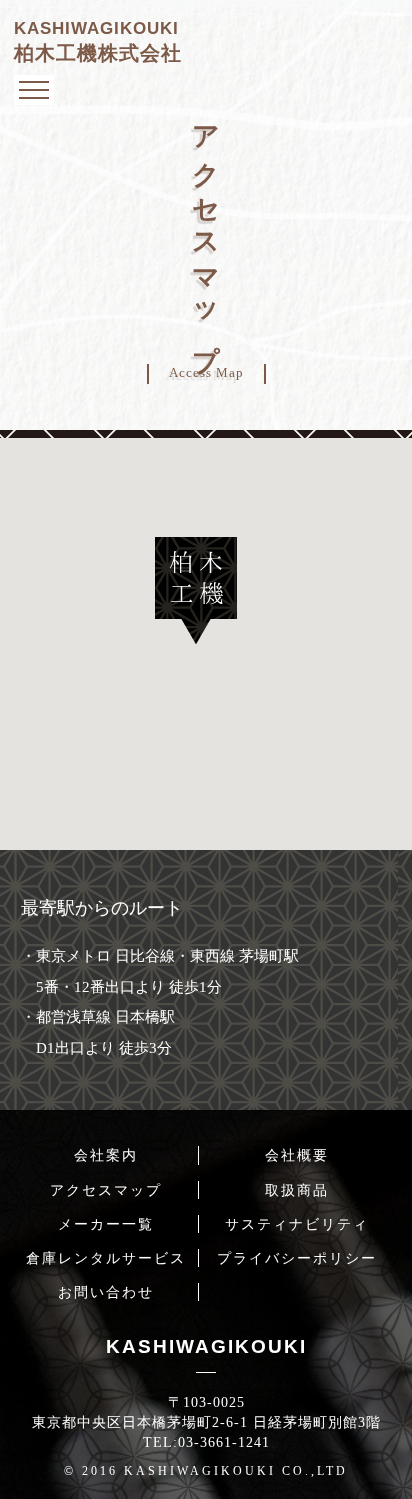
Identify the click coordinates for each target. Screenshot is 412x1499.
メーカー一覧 (106, 1224)
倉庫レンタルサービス (106, 1258)
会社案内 (106, 1155)
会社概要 (297, 1155)
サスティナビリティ (297, 1224)
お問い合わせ (106, 1292)
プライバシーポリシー (297, 1258)
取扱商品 (297, 1190)
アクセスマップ (106, 1190)
